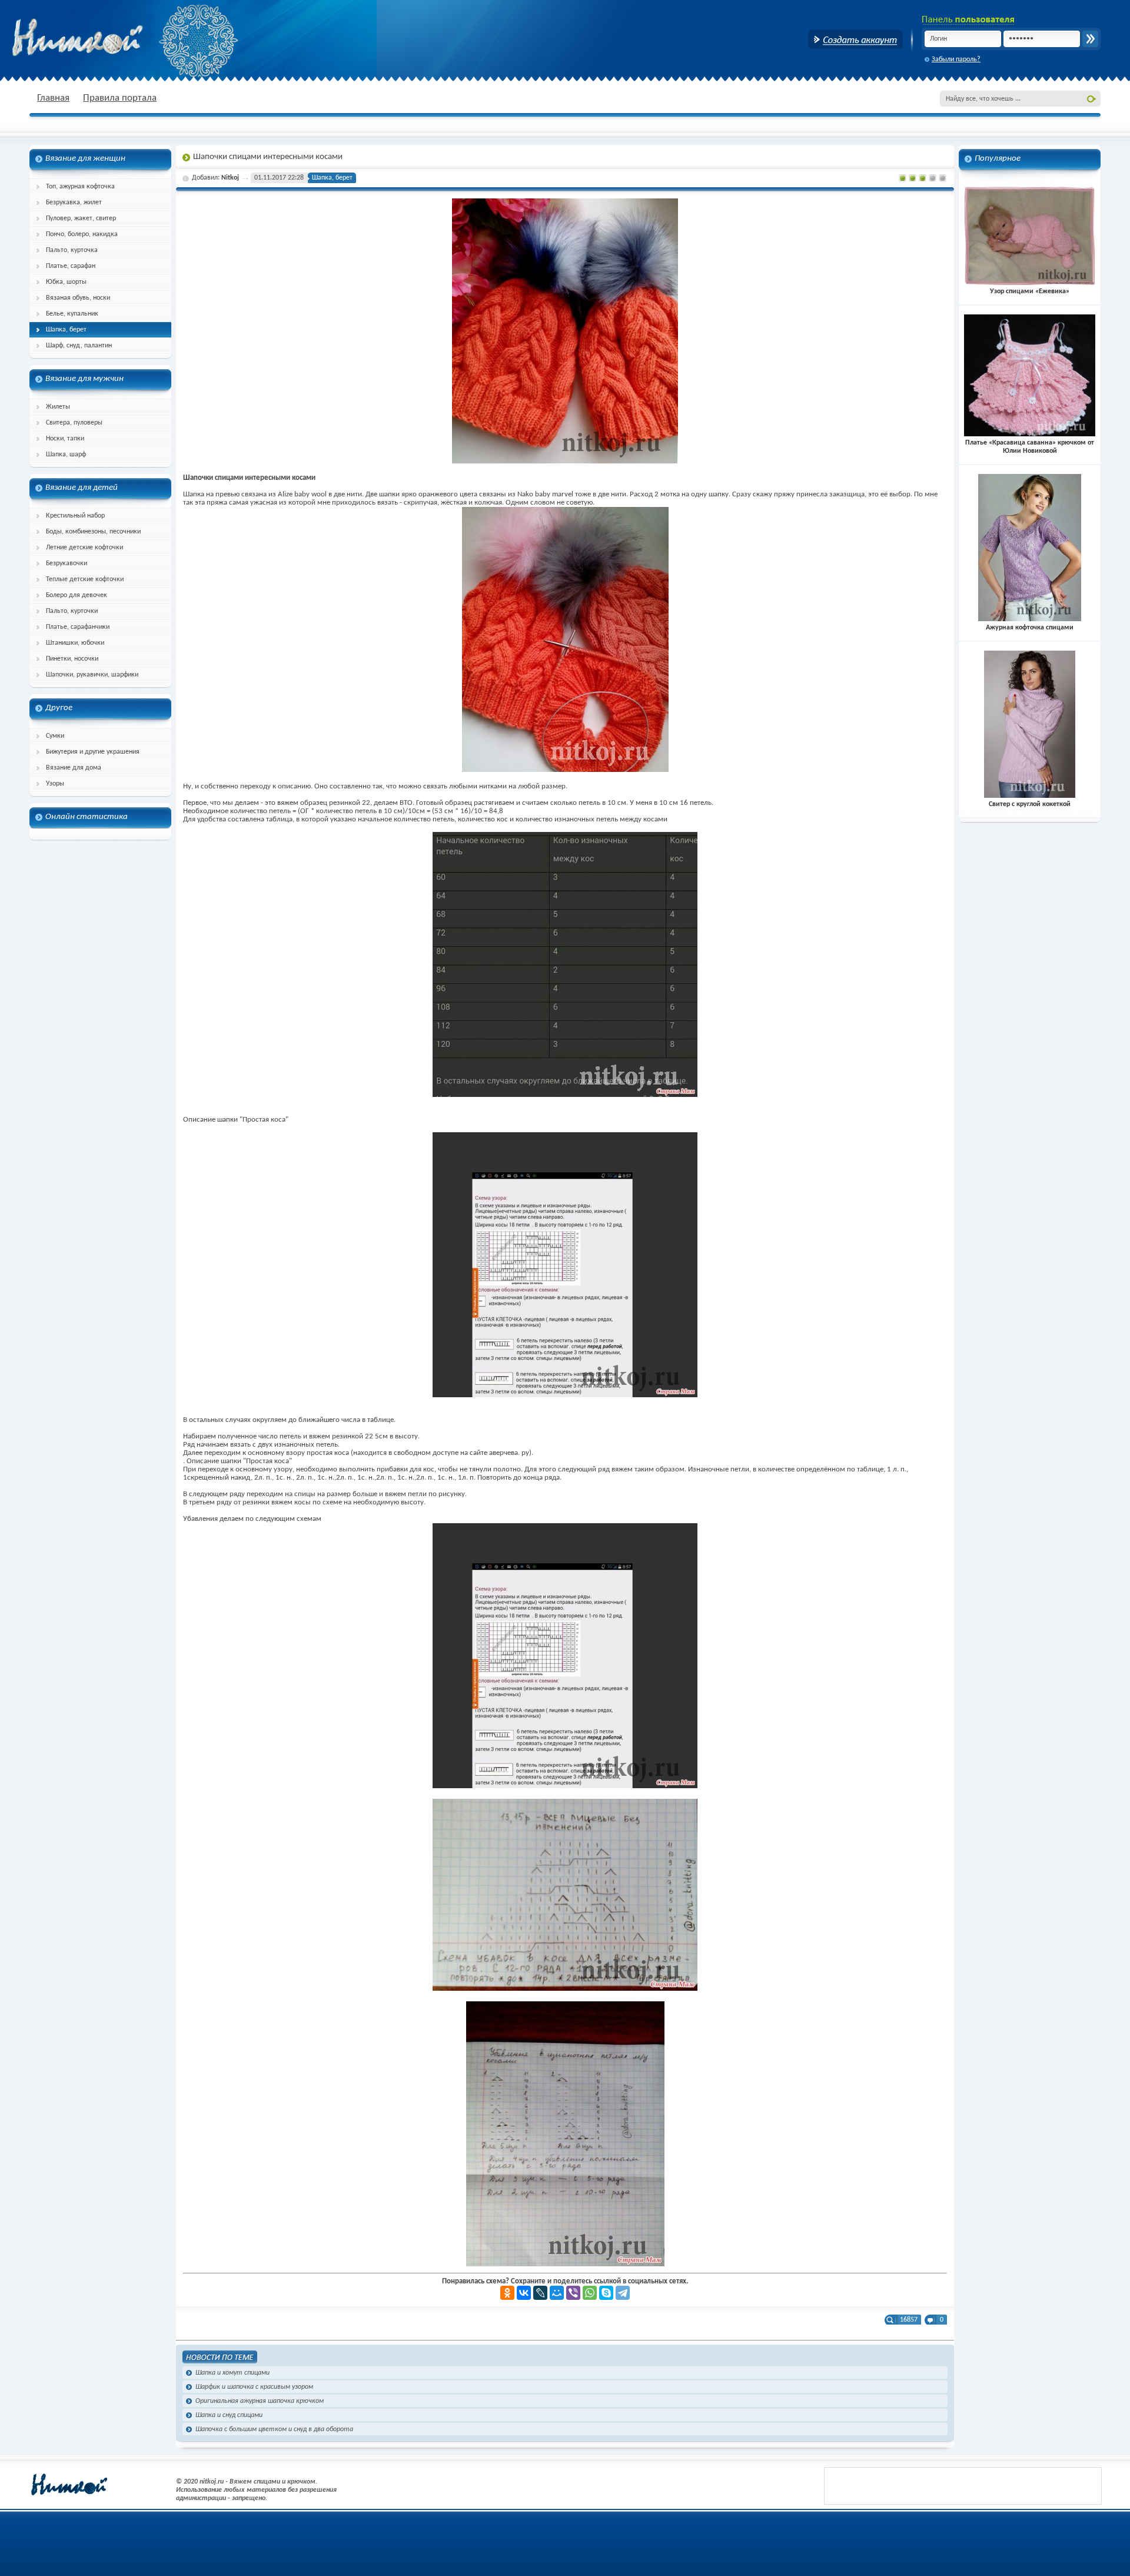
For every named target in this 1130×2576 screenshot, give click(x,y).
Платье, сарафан (71, 266)
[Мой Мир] (557, 2293)
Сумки (55, 736)
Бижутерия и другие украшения (93, 752)
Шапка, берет (66, 330)
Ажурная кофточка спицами (1030, 628)
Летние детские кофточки (84, 548)
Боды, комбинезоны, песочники (93, 532)
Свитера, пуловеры (74, 423)
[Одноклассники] (507, 2293)
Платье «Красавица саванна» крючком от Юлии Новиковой (1030, 447)
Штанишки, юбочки (75, 643)
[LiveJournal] (540, 2293)
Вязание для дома (74, 768)
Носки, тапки (65, 439)
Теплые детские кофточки (85, 579)
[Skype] (606, 2293)
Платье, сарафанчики (78, 627)
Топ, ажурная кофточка (80, 187)
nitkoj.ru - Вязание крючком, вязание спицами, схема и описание (106, 38)
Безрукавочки (67, 563)
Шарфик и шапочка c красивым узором (254, 2387)
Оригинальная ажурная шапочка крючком (260, 2401)
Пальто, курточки (72, 611)
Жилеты (58, 407)
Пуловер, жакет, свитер (81, 218)
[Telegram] (623, 2293)
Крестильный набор (75, 516)
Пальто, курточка (72, 250)
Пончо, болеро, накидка (82, 234)
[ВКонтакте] (524, 2293)
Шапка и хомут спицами (232, 2373)
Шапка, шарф (66, 455)
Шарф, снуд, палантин (79, 346)
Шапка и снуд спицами (229, 2415)
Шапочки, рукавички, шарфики (92, 675)
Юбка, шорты (66, 282)
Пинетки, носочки (72, 659)
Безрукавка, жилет (74, 203)
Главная (53, 98)
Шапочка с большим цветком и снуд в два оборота (274, 2429)
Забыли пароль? (956, 59)
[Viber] (573, 2293)
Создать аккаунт (855, 39)
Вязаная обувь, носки (78, 298)
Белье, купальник (72, 314)
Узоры (55, 784)
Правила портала (120, 98)
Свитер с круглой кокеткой (1030, 804)
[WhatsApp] (590, 2293)
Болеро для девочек (77, 595)
